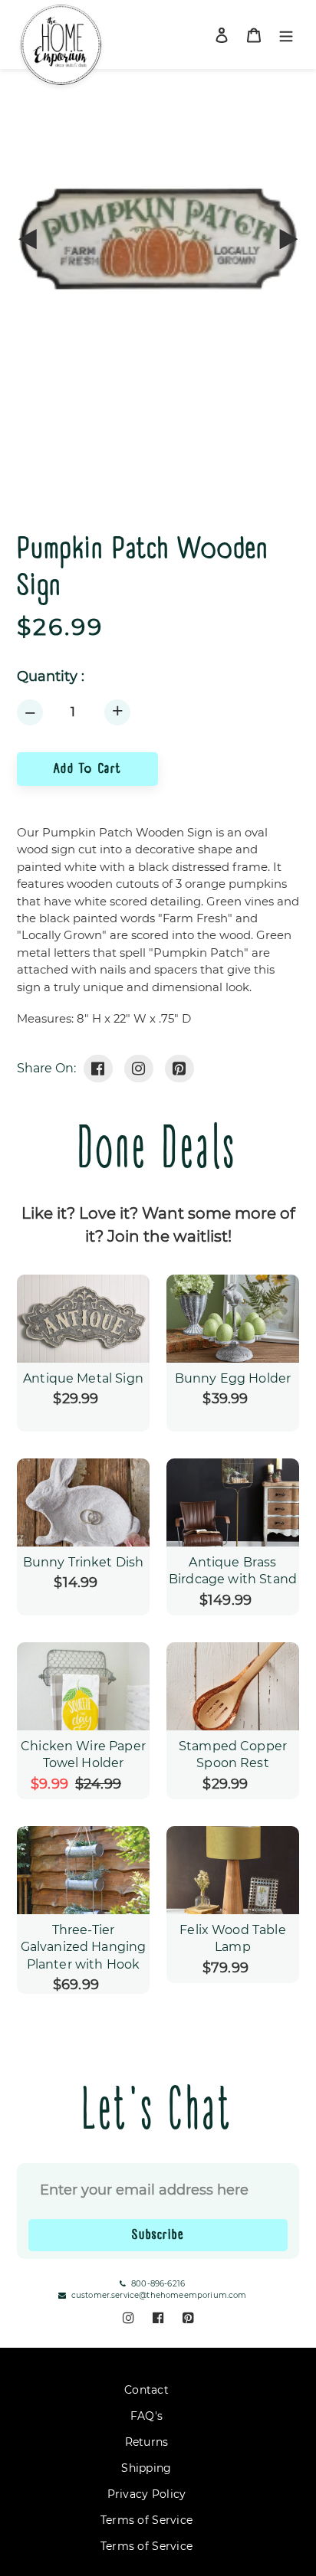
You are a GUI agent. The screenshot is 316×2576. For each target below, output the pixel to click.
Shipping (146, 2468)
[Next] (288, 239)
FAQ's (146, 2416)
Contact (146, 2390)
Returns (147, 2442)
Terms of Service (146, 2520)
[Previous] (28, 239)
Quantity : (51, 677)
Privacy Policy (147, 2494)
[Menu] (286, 35)
